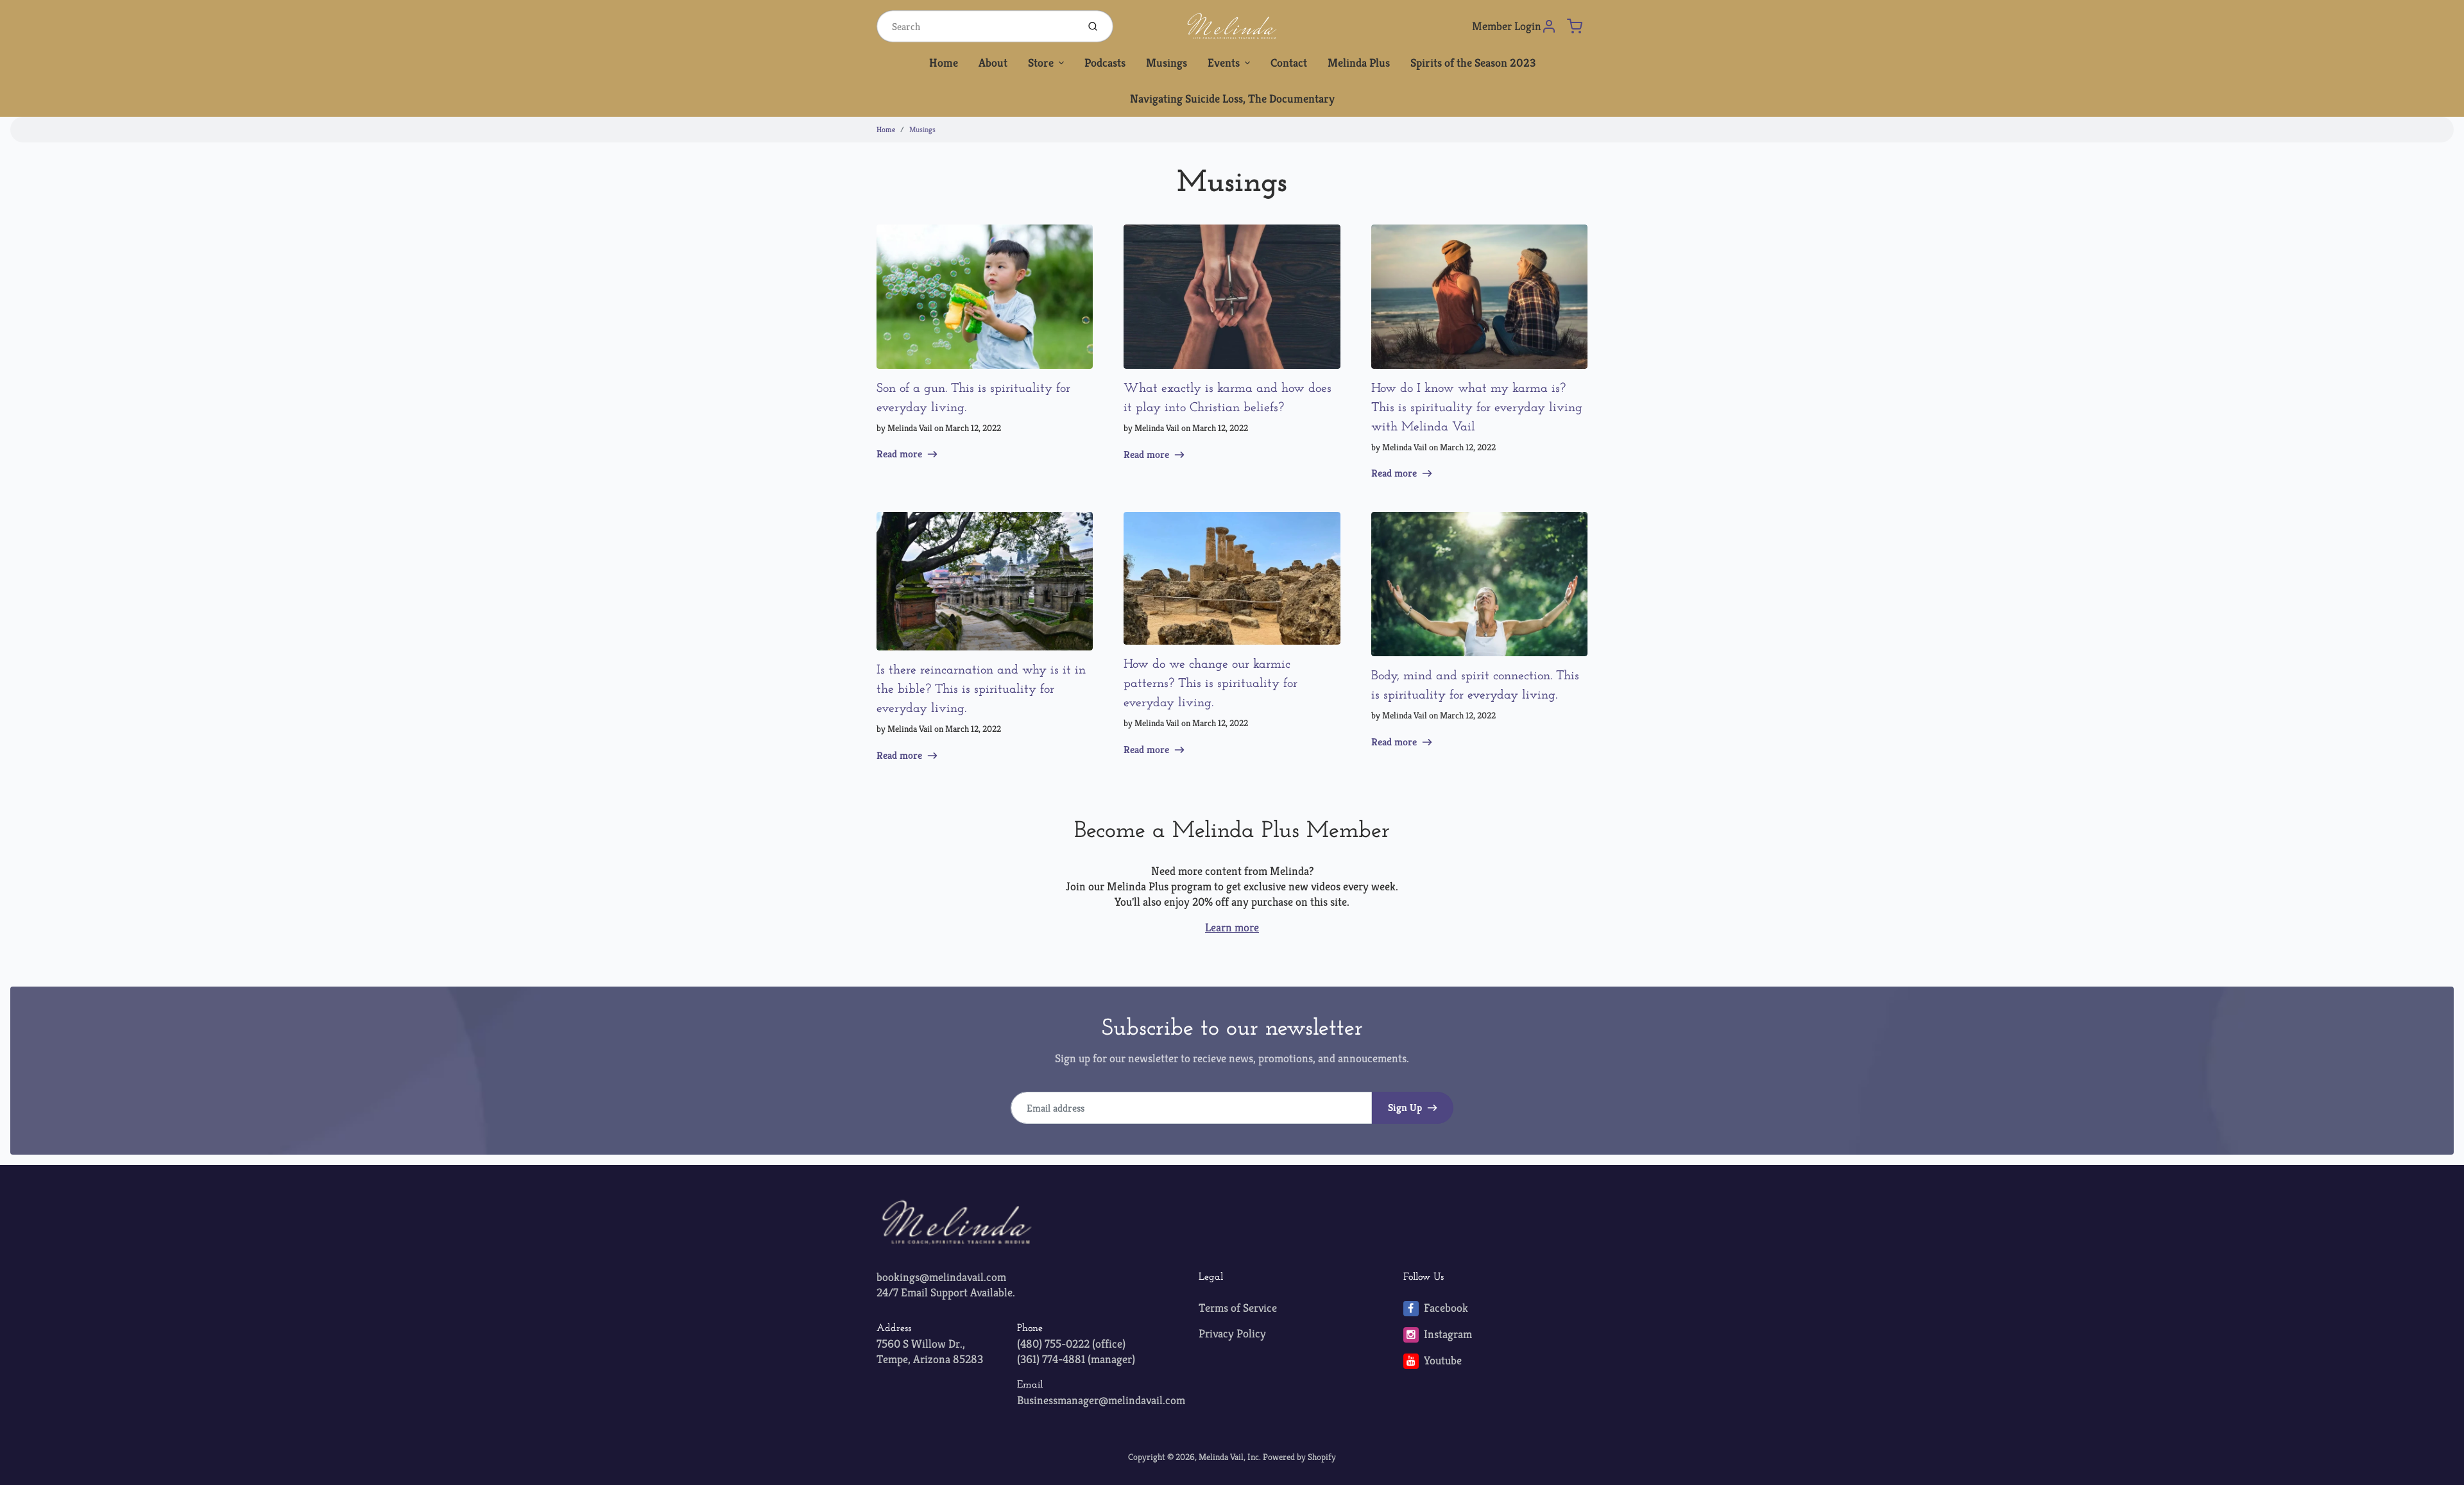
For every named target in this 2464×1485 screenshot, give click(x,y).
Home (944, 63)
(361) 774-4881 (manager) (1076, 1359)
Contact (1289, 63)
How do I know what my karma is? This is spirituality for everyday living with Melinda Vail (1477, 408)
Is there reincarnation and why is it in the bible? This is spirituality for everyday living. (981, 690)
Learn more (1232, 927)
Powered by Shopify (1299, 1457)
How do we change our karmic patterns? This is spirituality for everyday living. (1211, 684)
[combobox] (976, 26)
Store (1041, 63)
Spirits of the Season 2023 (1473, 63)
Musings (1167, 63)
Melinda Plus (1359, 63)
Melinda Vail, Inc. (1230, 1457)
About (993, 63)
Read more (899, 454)
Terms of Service (1238, 1308)
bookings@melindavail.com (941, 1277)
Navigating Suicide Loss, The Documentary (1232, 98)
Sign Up (1405, 1107)
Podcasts (1105, 63)
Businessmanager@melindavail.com (1101, 1400)
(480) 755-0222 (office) (1071, 1344)
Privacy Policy (1232, 1333)
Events (1224, 63)
